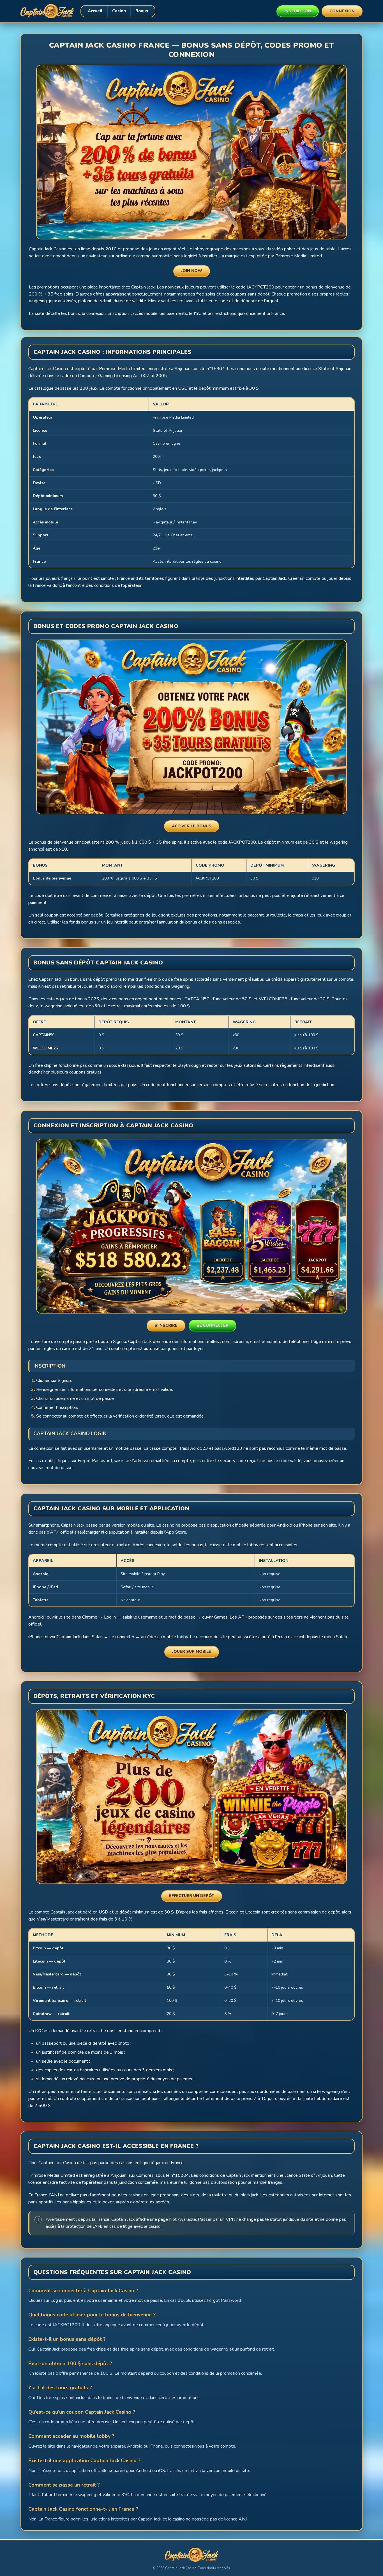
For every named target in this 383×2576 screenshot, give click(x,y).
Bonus (142, 11)
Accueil (95, 11)
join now (192, 271)
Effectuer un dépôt (192, 1896)
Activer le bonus (192, 826)
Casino (119, 11)
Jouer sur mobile (192, 1651)
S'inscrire (166, 1325)
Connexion (342, 11)
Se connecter (213, 1325)
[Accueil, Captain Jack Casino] (47, 11)
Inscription (298, 11)
